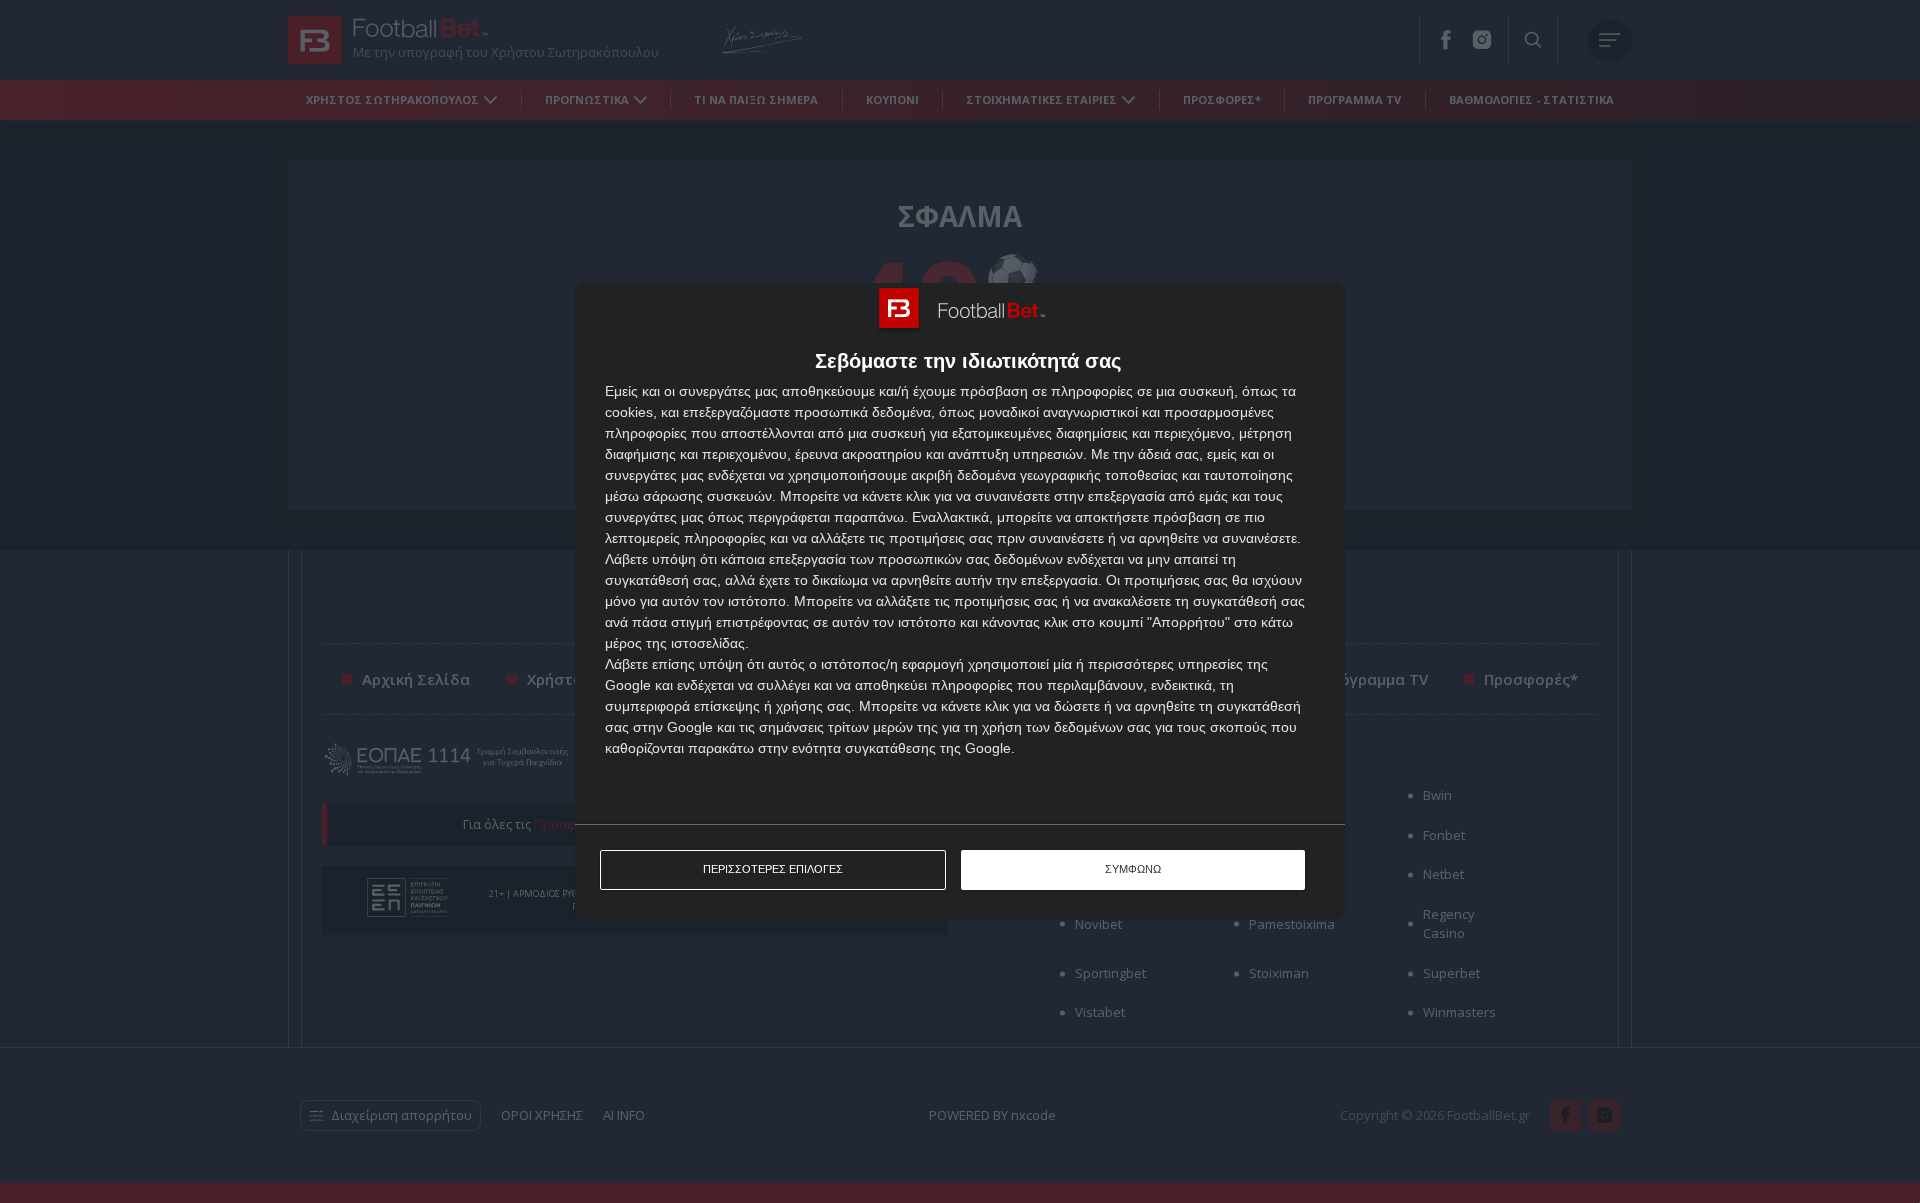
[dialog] (960, 601)
